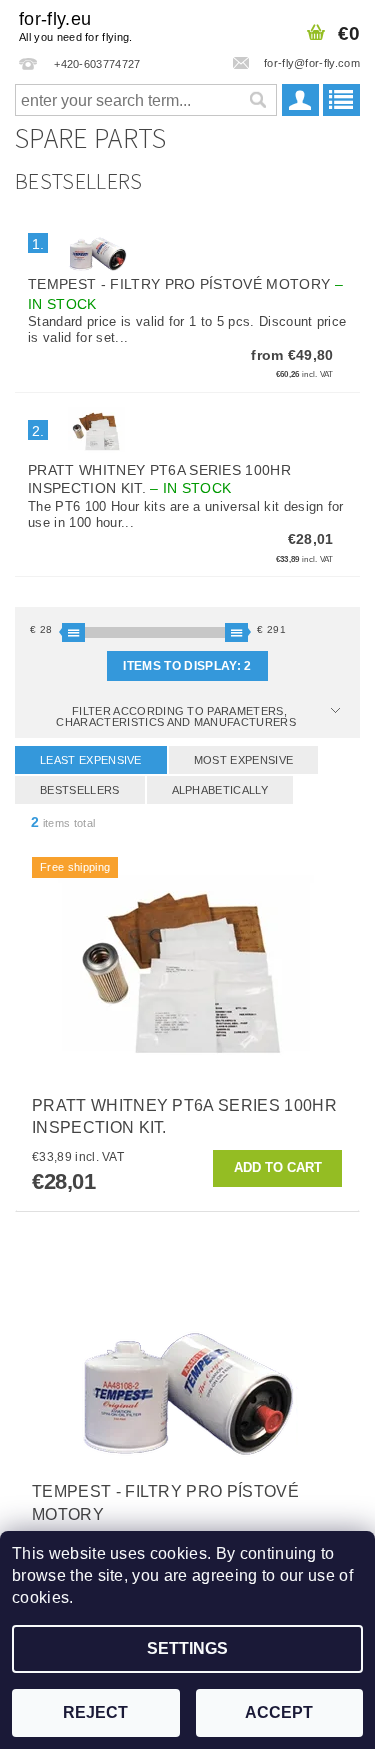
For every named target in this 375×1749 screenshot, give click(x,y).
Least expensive (91, 760)
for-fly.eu (76, 26)
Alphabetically (220, 790)
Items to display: (187, 666)
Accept (279, 1712)
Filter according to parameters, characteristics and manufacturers (177, 716)
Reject (95, 1712)
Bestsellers (80, 790)
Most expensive (243, 760)
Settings (187, 1648)
